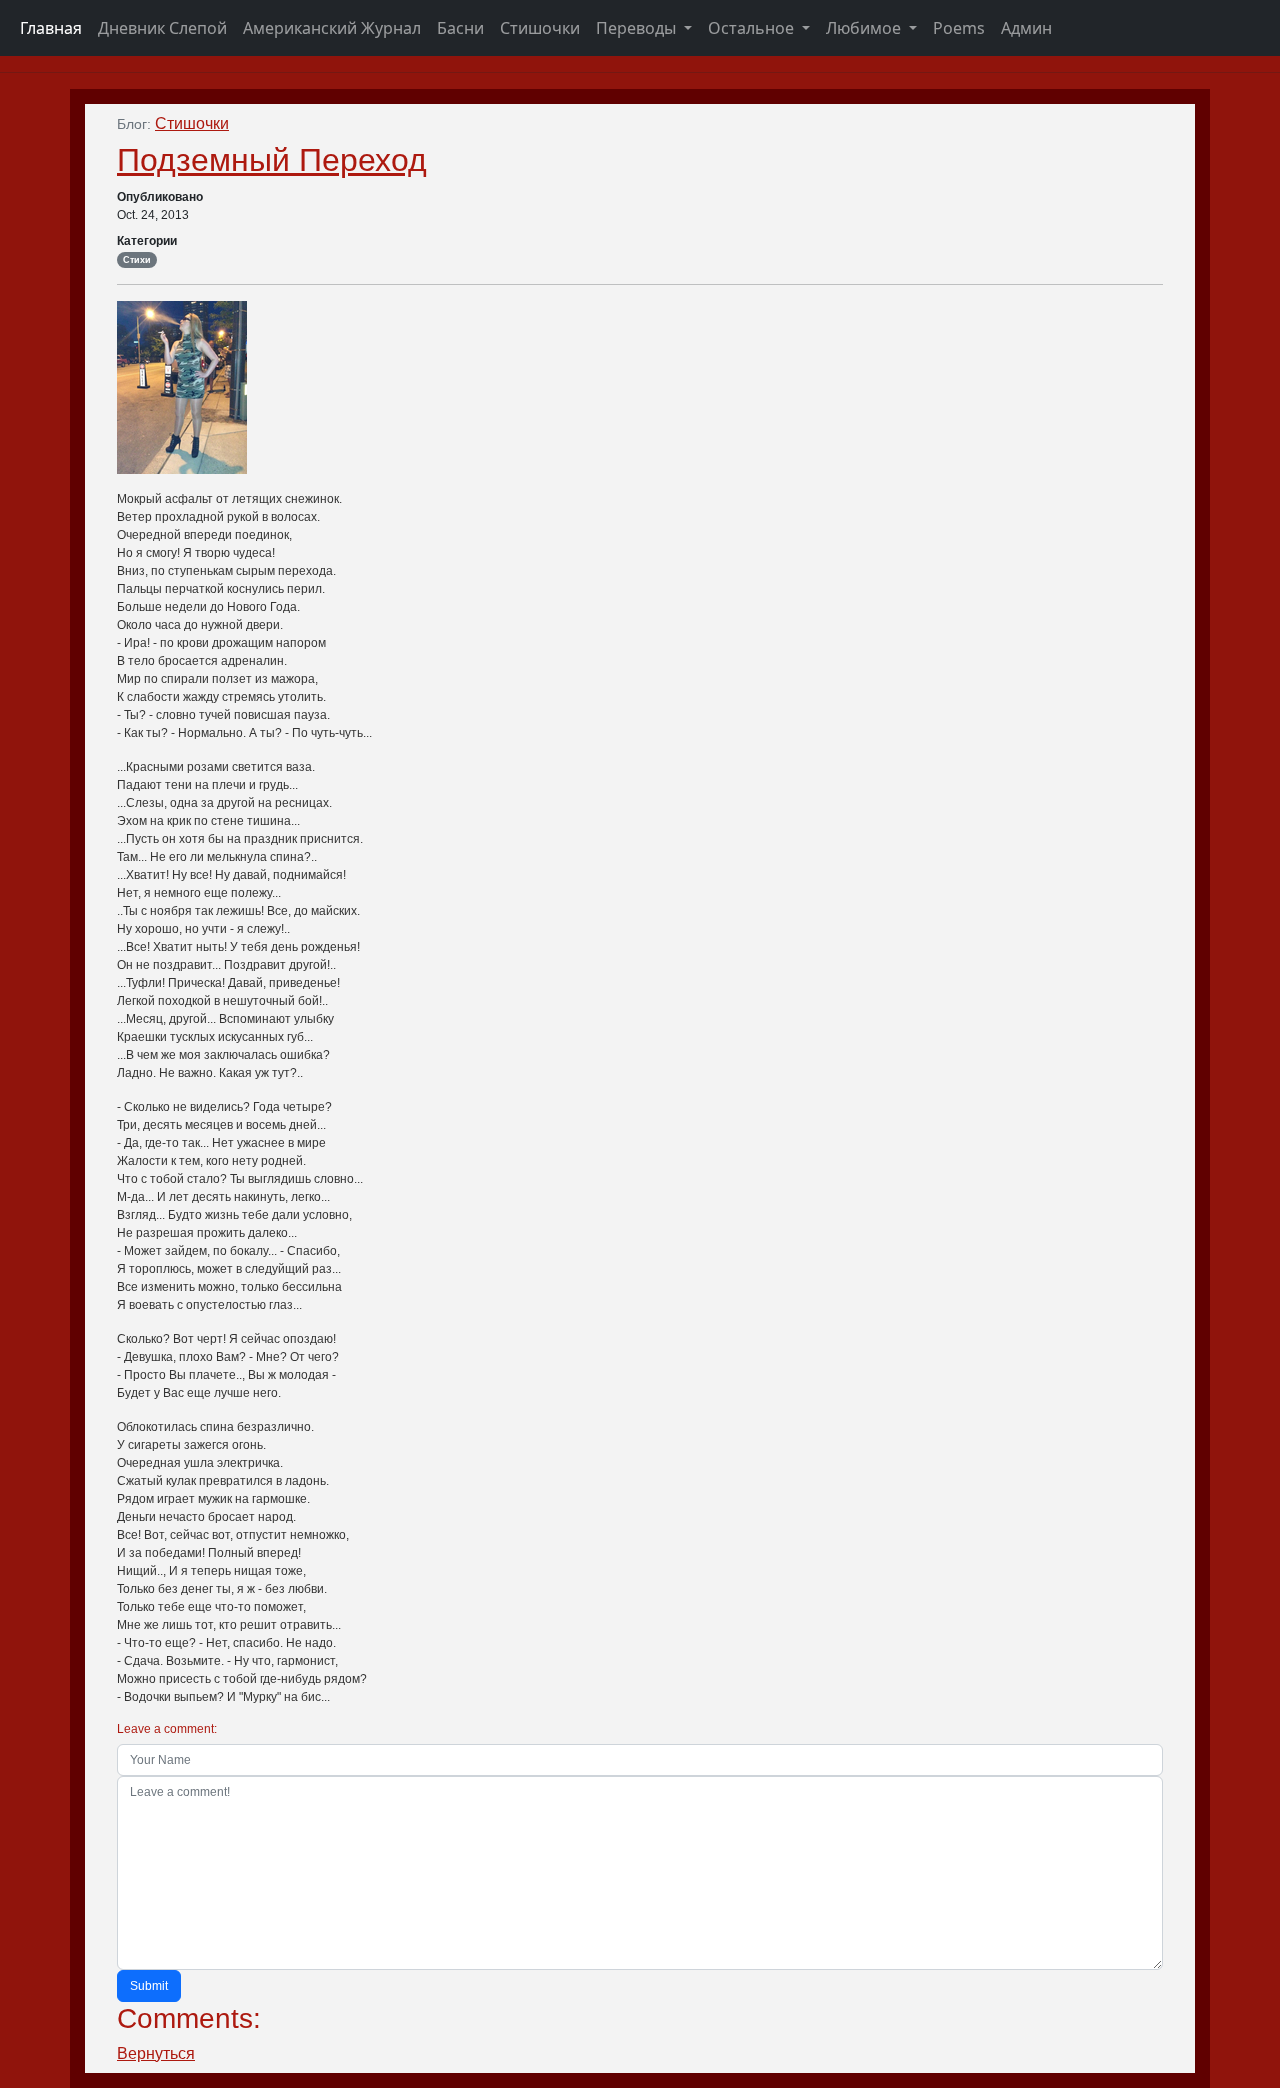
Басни (460, 28)
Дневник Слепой (162, 28)
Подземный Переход (272, 160)
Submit (149, 1986)
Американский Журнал (332, 28)
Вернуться (156, 2053)
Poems (959, 28)
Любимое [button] (865, 28)
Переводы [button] (638, 28)
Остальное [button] (753, 28)
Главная (51, 28)
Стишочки (540, 28)
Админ (1026, 28)
